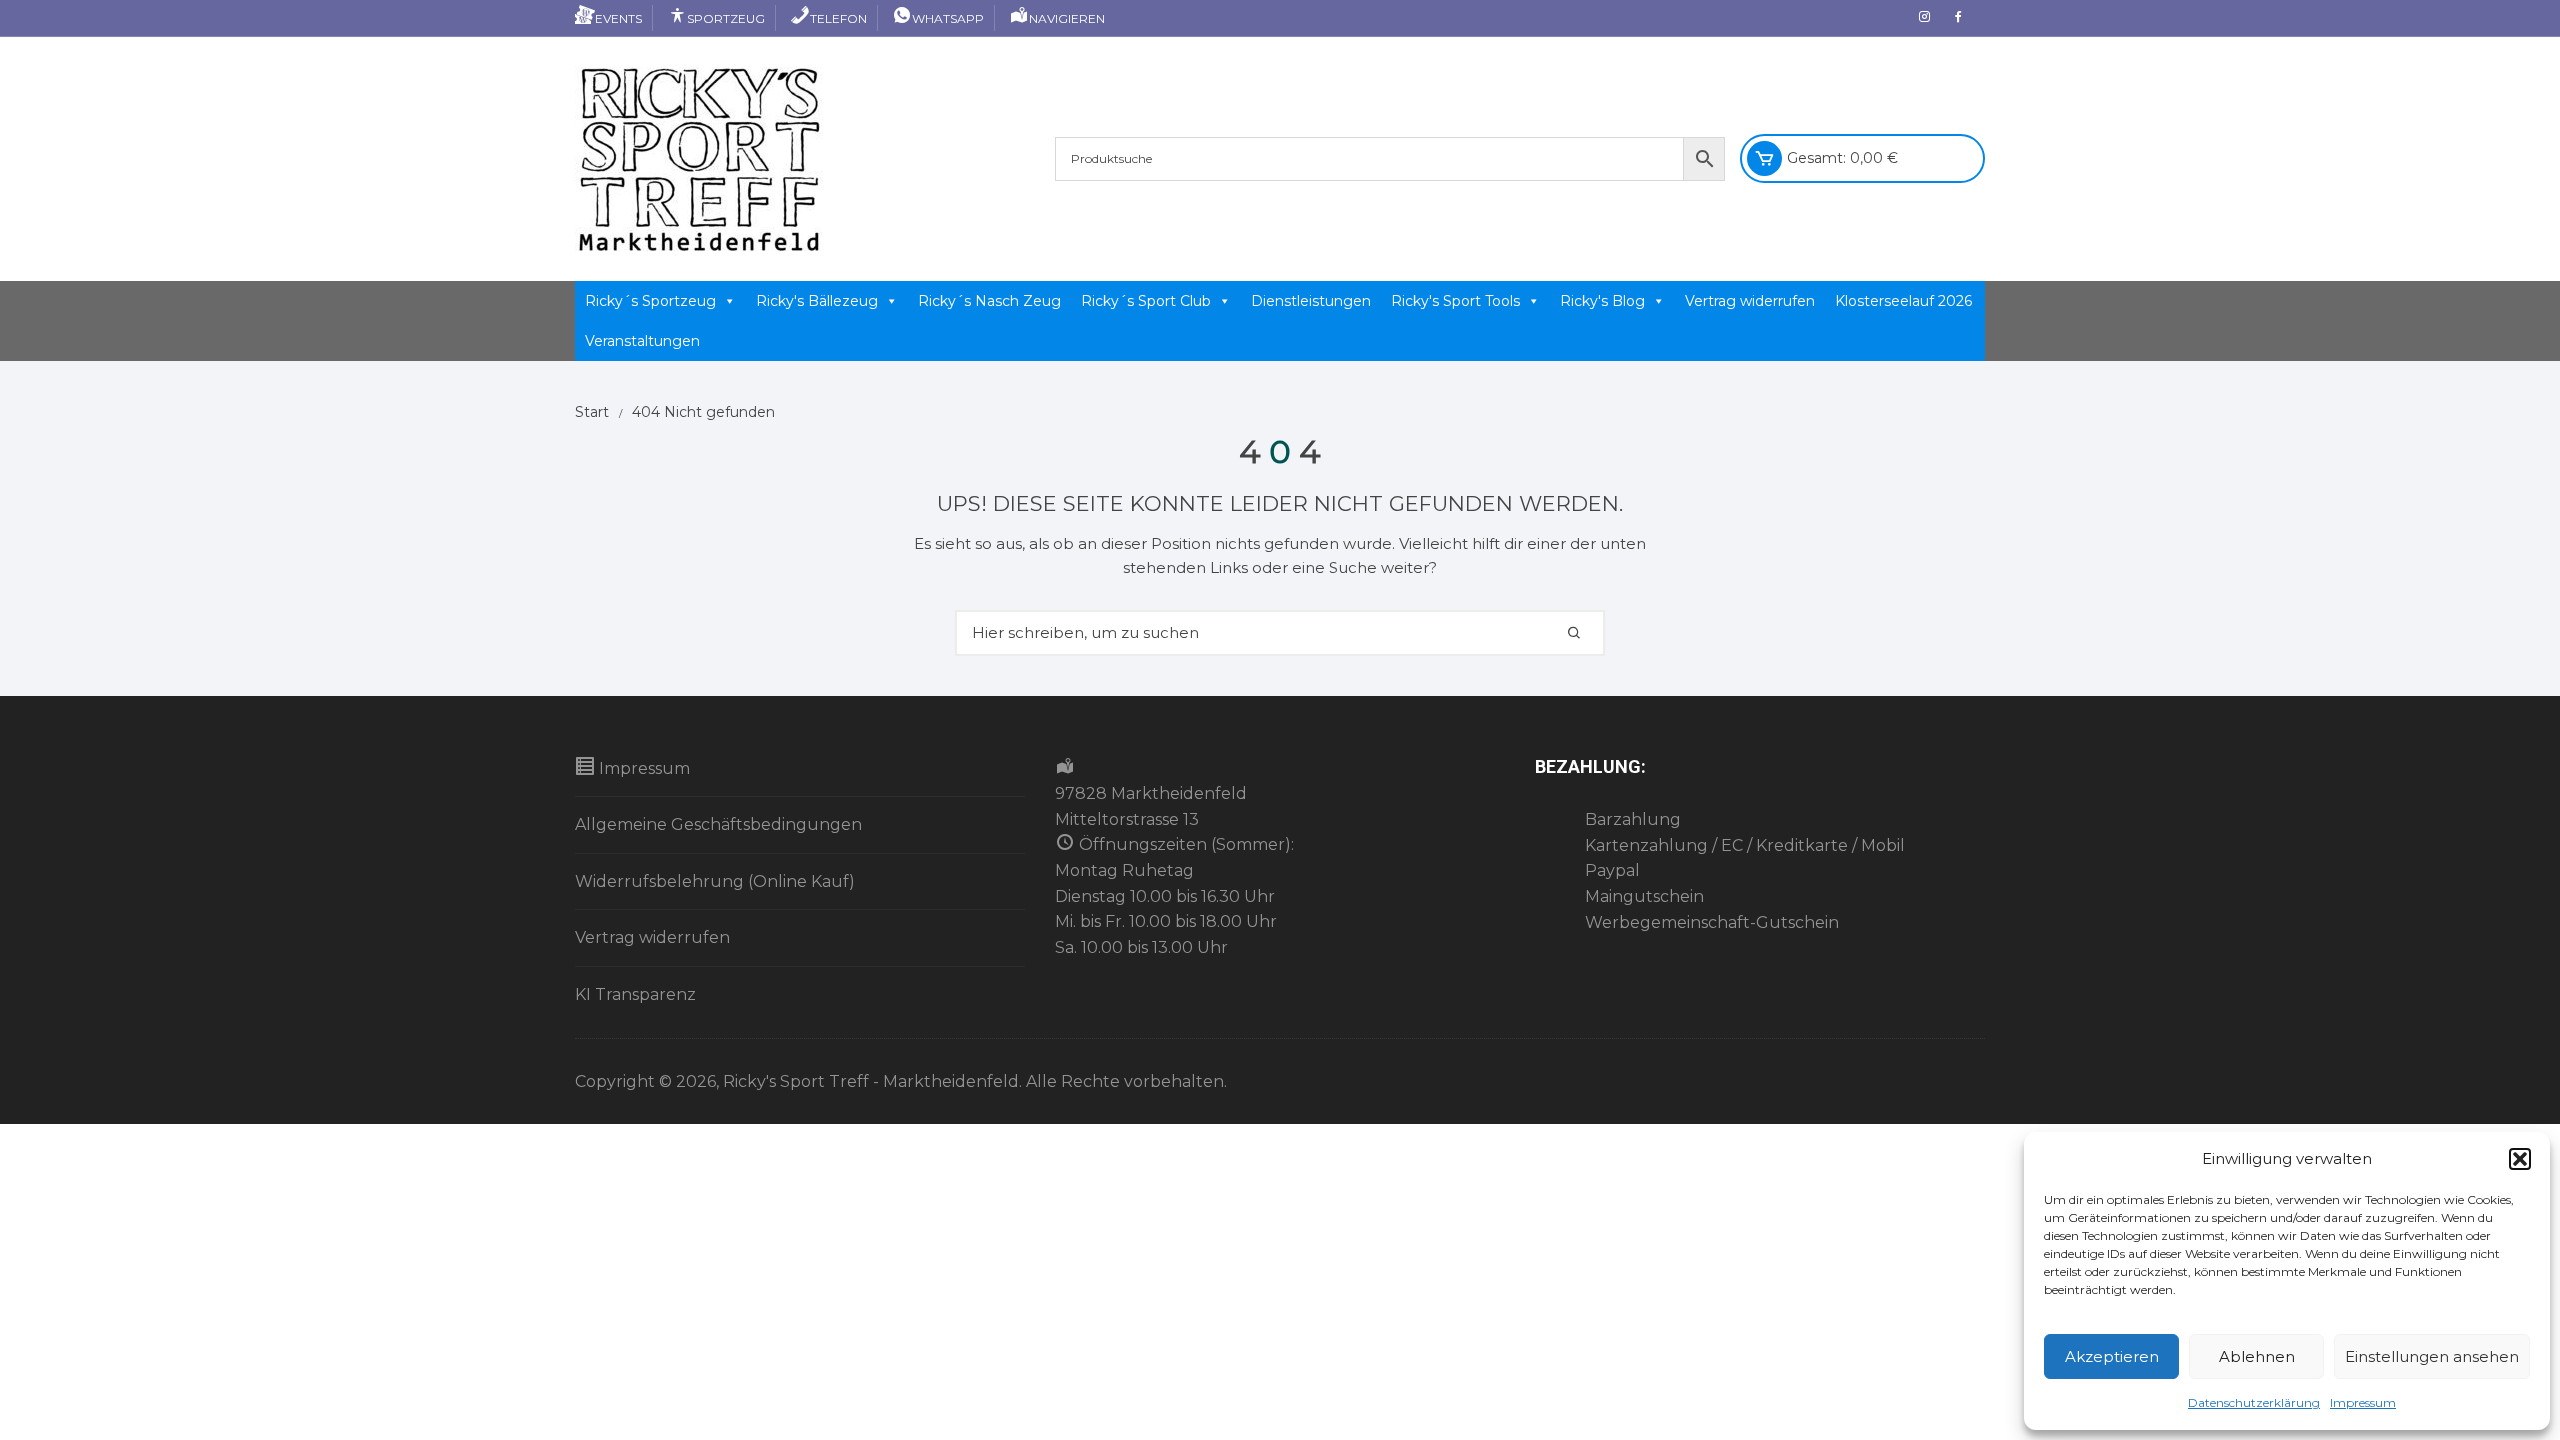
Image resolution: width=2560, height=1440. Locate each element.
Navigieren (1067, 18)
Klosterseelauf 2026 (1903, 301)
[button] (2520, 1159)
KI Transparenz (635, 994)
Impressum (2363, 1402)
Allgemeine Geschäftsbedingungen (718, 824)
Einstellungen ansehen (2432, 1356)
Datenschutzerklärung (2254, 1402)
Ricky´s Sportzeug (650, 301)
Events (618, 18)
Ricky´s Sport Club (1146, 301)
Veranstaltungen (642, 341)
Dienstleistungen (1311, 301)
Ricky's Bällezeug (817, 301)
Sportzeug (726, 18)
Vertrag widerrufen (1750, 301)
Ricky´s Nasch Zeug (989, 301)
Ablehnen (2257, 1356)
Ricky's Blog (1602, 301)
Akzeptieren (2112, 1356)
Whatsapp (948, 18)
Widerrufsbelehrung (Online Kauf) (715, 881)
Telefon (838, 18)
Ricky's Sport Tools (1455, 301)
